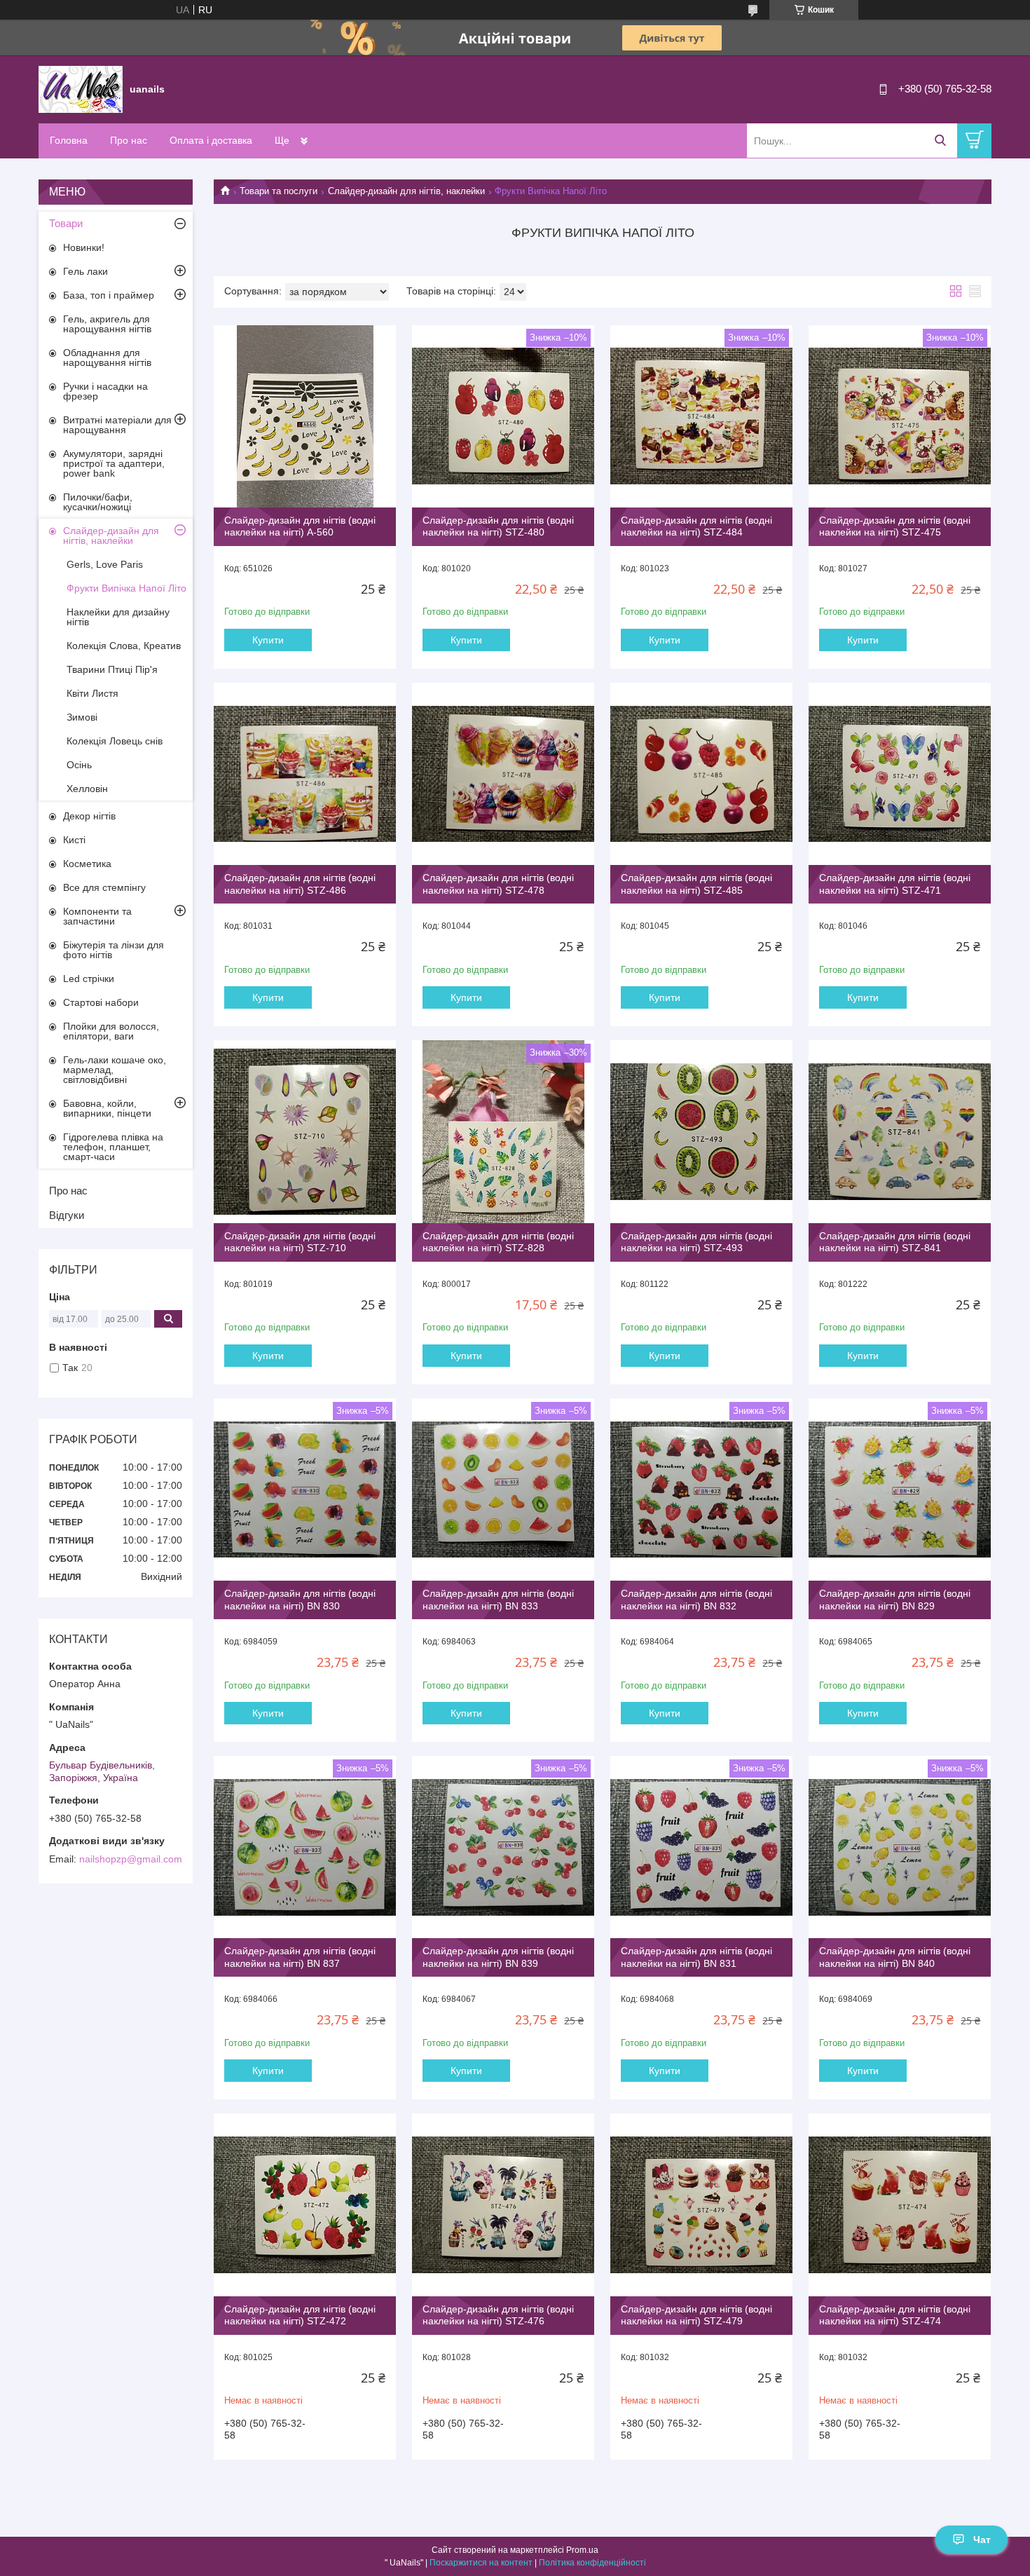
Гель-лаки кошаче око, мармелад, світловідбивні (115, 1070)
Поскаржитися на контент (481, 2563)
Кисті (74, 840)
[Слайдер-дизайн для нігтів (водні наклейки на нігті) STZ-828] (503, 1131)
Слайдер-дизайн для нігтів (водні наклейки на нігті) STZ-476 (498, 2315)
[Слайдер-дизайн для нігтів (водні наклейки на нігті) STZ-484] (701, 416)
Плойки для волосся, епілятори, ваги (111, 1031)
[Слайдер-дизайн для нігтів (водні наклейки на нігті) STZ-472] (305, 2204)
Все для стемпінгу (104, 887)
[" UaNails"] (81, 88)
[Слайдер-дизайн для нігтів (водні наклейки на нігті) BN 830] (305, 1490)
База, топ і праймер (109, 295)
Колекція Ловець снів (115, 741)
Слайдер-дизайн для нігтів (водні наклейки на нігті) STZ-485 (696, 884)
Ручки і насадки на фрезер (105, 391)
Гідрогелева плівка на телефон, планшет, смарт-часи (113, 1147)
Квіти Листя (92, 693)
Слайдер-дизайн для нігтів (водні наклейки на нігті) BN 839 (498, 1957)
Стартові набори (101, 1002)
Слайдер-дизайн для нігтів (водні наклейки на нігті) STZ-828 (498, 1242)
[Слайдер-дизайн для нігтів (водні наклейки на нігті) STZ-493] (701, 1131)
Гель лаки (85, 271)
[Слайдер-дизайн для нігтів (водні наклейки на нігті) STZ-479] (701, 2204)
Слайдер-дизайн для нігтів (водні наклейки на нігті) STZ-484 (696, 526)
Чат (982, 2540)
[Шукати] (940, 141)
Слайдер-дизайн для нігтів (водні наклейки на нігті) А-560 (300, 526)
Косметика (87, 864)
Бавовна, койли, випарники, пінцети (107, 1108)
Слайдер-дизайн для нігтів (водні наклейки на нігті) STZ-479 (696, 2315)
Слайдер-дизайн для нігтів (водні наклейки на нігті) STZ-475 (895, 526)
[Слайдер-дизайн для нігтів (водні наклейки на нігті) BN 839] (503, 1847)
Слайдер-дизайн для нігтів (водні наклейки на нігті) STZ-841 (895, 1242)
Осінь (79, 765)
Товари (66, 223)
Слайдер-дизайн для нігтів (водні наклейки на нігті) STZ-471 (895, 884)
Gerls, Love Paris (105, 564)
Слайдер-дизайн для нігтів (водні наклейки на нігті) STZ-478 (498, 884)
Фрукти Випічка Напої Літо (126, 588)
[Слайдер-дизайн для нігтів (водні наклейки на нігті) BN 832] (701, 1490)
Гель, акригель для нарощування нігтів (107, 324)
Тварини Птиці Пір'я (112, 669)
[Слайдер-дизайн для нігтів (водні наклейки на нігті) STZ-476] (503, 2204)
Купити (268, 640)
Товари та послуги (279, 191)
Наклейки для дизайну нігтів (118, 617)
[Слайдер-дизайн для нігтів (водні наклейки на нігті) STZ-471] (900, 774)
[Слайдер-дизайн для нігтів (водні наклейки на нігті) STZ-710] (305, 1131)
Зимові (82, 717)
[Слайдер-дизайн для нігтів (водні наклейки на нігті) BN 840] (900, 1847)
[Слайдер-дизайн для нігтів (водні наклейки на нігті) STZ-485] (701, 774)
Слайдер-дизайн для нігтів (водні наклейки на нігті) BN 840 (895, 1957)
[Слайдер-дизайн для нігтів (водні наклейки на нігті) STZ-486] (305, 774)
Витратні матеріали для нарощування (117, 425)
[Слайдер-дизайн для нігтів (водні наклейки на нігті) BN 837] (305, 1847)
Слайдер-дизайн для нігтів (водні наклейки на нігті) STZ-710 (300, 1242)
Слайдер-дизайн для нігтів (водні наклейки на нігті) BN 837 (300, 1957)
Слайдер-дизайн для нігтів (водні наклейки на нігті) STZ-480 (498, 526)
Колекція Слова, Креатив (124, 646)
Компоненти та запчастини (97, 916)
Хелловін (87, 789)
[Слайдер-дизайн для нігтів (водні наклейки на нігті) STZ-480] (503, 416)
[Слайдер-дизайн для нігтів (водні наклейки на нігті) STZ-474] (900, 2204)
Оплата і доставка (211, 140)
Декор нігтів (89, 816)
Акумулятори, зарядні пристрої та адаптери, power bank (114, 463)
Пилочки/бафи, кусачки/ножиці (98, 502)
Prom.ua (582, 2550)
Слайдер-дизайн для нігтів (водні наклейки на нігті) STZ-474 (895, 2315)
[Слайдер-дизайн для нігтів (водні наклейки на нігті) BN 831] (701, 1847)
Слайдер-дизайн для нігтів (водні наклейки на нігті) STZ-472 (300, 2315)
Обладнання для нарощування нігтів (107, 357)
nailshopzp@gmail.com (131, 1859)
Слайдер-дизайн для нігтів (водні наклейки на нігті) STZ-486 (300, 884)
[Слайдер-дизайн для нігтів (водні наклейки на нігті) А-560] (305, 416)
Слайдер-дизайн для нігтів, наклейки (406, 191)
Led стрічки (89, 979)
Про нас (129, 140)
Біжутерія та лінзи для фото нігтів (114, 950)
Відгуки (67, 1215)
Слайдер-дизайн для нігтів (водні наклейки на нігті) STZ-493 (696, 1242)
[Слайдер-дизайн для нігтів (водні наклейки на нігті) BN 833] (503, 1490)
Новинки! (84, 247)
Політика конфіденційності (592, 2563)
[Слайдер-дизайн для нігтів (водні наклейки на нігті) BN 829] (900, 1490)
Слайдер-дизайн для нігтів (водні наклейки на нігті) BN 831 (696, 1957)
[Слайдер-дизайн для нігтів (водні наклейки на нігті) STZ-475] (900, 416)
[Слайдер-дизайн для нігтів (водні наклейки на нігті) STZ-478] (503, 774)
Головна (69, 140)
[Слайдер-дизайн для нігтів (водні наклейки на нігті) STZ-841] (900, 1131)
